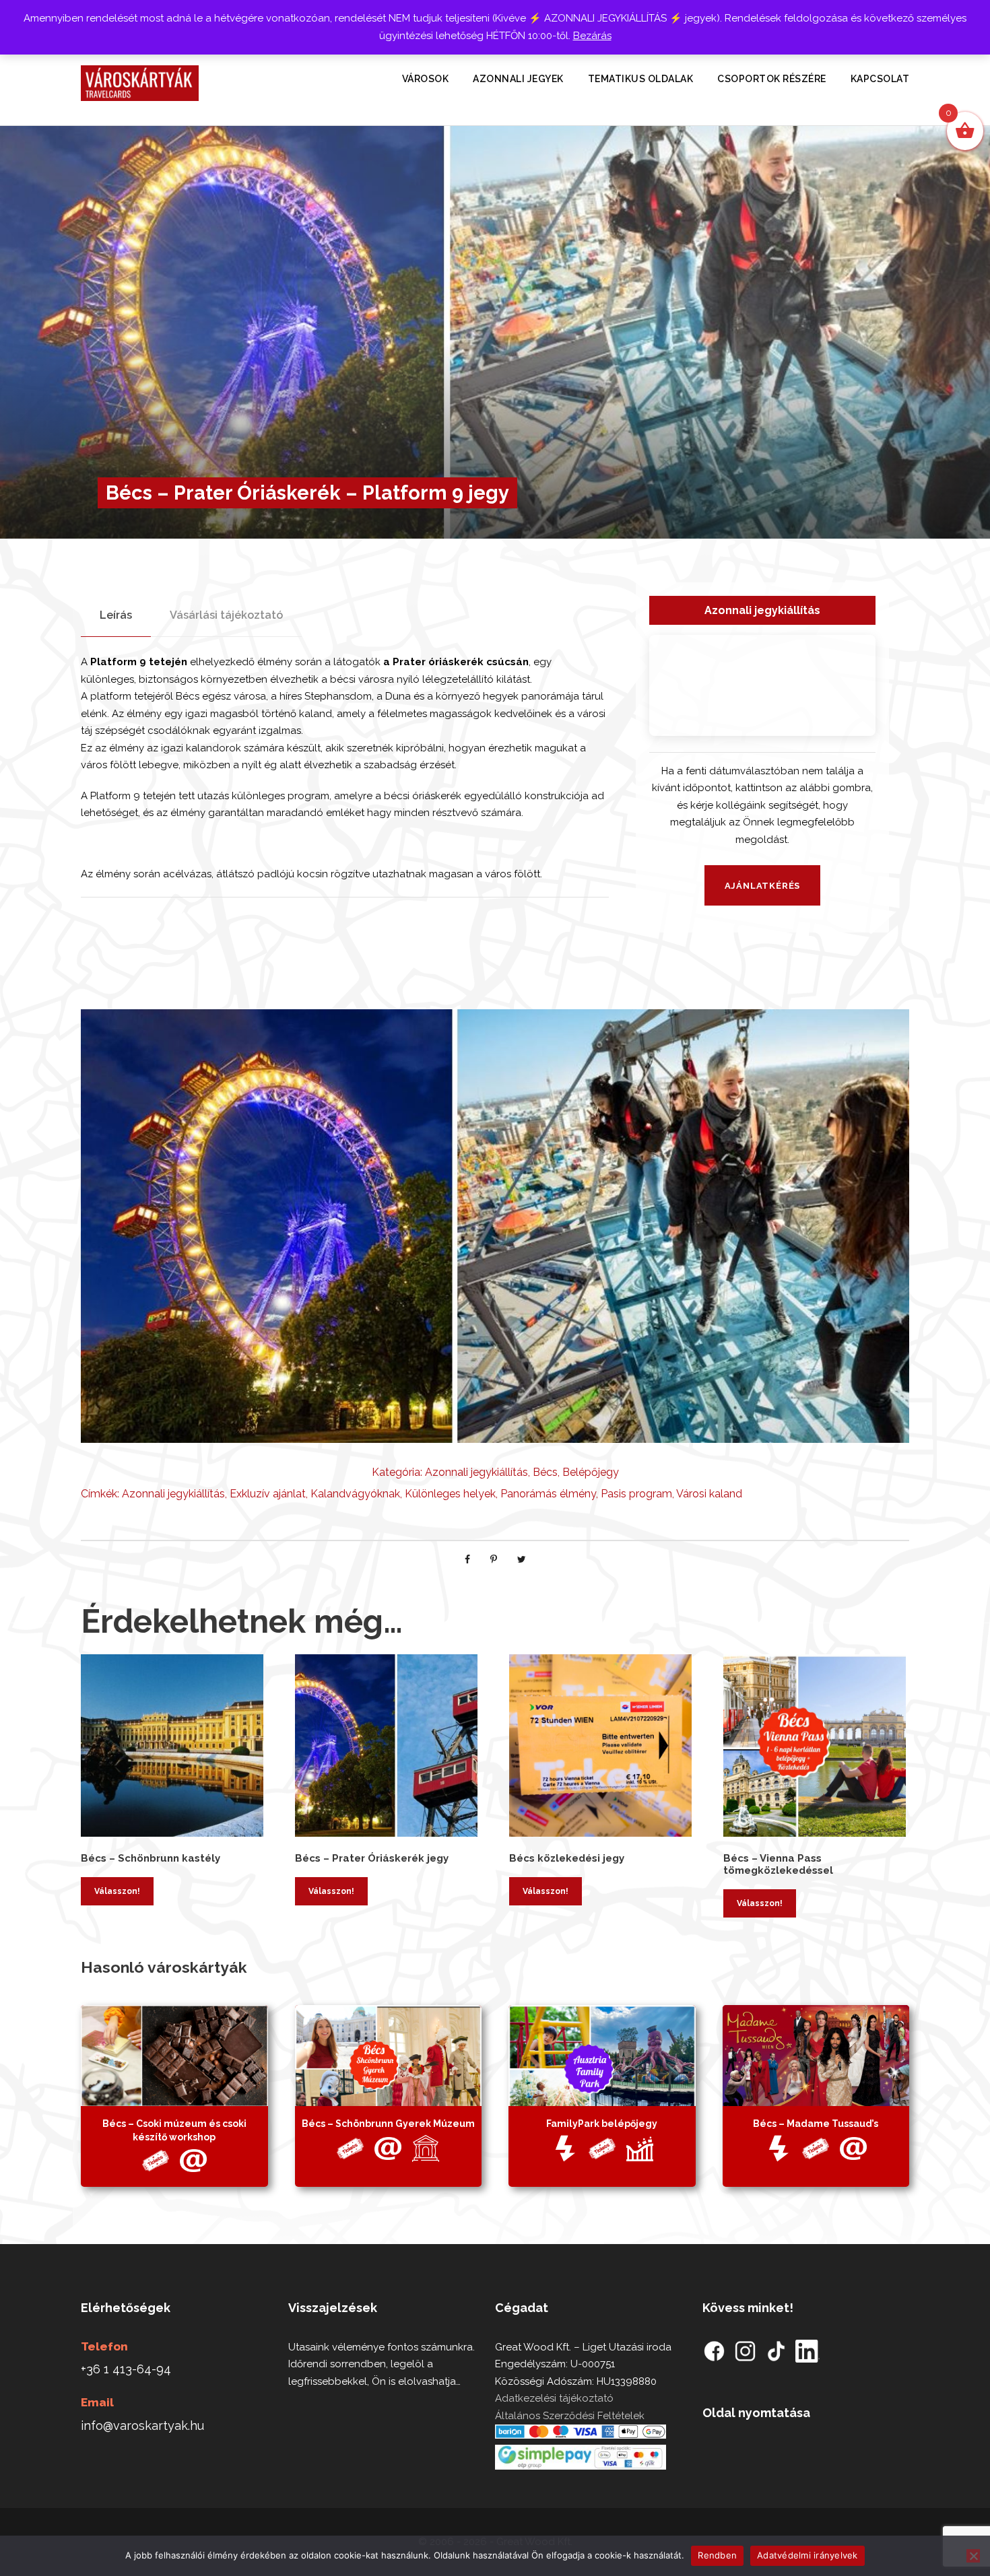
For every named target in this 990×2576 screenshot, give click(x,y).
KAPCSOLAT (880, 79)
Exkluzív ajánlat (268, 1494)
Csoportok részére (772, 79)
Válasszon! (117, 1891)
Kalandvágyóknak (355, 1494)
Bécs (545, 1472)
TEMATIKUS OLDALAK (641, 79)
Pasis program (636, 1494)
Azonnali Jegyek (518, 79)
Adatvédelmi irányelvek (807, 2555)
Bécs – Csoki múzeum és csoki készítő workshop (174, 2130)
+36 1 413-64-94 (126, 2369)
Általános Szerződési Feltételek (570, 2416)
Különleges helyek (450, 1494)
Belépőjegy (591, 1472)
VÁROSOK (426, 79)
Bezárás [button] (592, 36)
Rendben (717, 2555)
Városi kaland (709, 1494)
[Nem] (973, 2556)
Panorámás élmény (548, 1494)
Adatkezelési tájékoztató (554, 2398)
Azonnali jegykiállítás (476, 1472)
